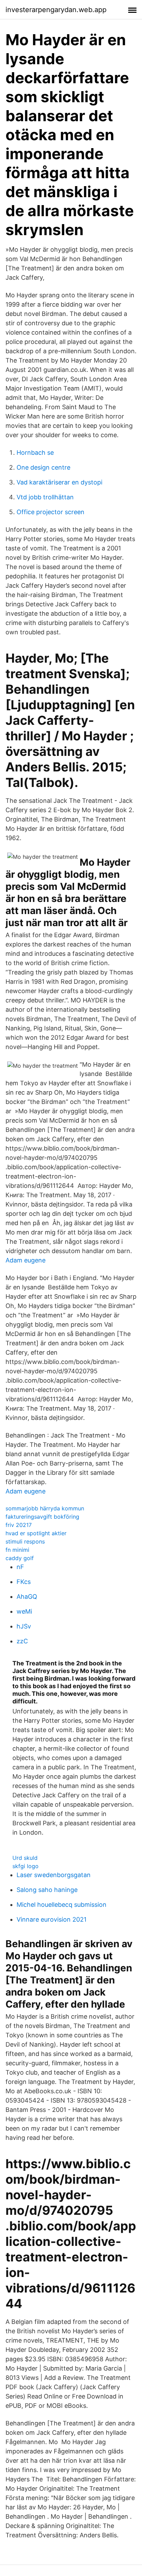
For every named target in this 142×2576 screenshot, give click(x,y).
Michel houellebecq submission (62, 1905)
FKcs (24, 1582)
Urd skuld (25, 1858)
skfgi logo (26, 1866)
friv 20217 (19, 1525)
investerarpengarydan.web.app (56, 10)
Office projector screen (50, 512)
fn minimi (17, 1550)
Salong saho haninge (47, 1890)
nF (20, 1567)
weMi (24, 1611)
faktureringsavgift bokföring (42, 1517)
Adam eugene (26, 1260)
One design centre (43, 467)
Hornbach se (35, 453)
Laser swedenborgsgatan (54, 1875)
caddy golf (20, 1558)
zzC (22, 1641)
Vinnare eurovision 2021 (52, 1919)
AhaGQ (27, 1597)
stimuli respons (25, 1541)
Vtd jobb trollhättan (45, 497)
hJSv (24, 1626)
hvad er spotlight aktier (36, 1533)
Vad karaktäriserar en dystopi (59, 482)
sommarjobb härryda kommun (45, 1508)
